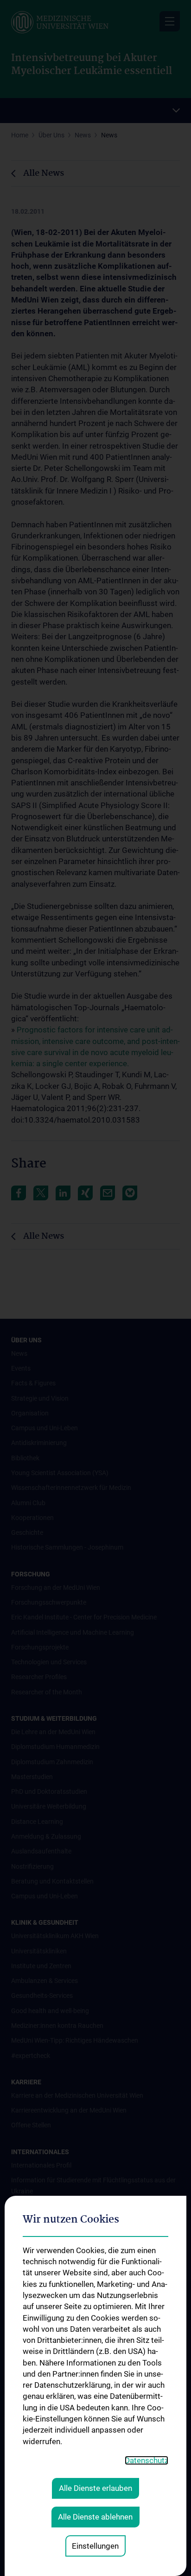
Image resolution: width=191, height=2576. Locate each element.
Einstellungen (95, 2546)
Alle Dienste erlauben (95, 2488)
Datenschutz (146, 2460)
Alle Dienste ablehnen (95, 2517)
